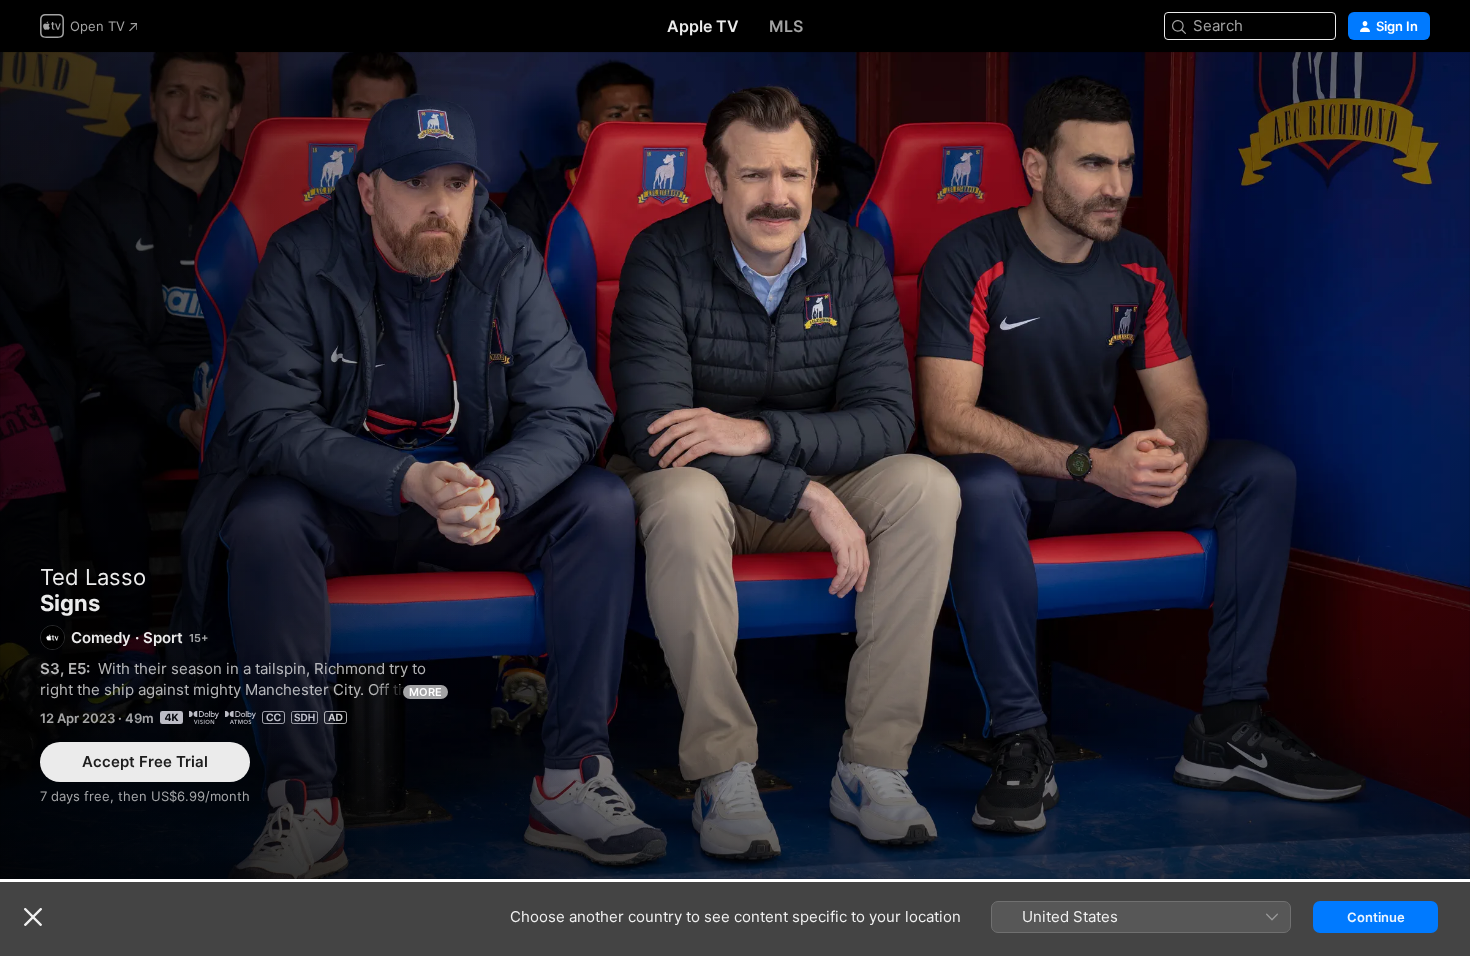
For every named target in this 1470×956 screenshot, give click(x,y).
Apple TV (703, 26)
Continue (1376, 917)
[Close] (33, 917)
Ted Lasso (93, 577)
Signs (735, 465)
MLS (786, 26)
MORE (425, 692)
